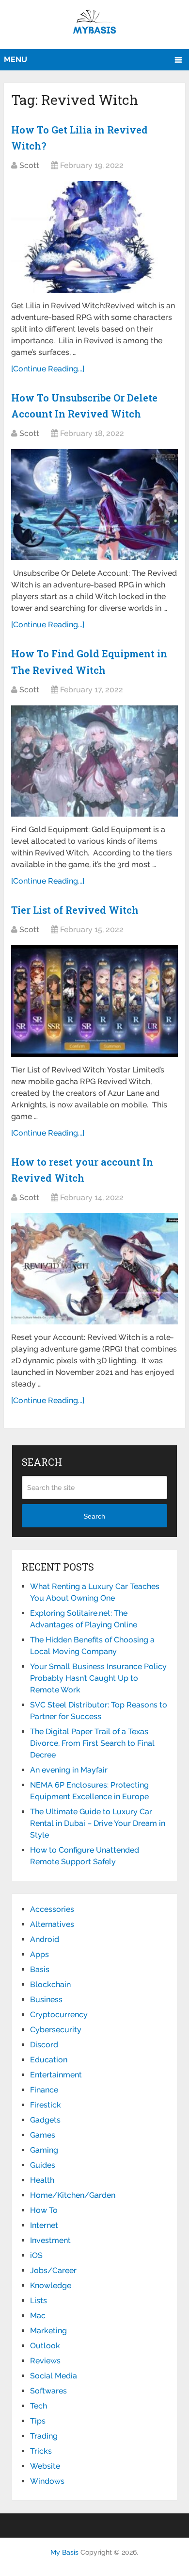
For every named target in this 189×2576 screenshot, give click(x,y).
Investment (50, 2240)
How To (44, 2210)
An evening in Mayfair (69, 1770)
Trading (44, 2436)
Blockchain (50, 1984)
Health (42, 2180)
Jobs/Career (53, 2270)
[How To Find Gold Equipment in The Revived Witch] (94, 761)
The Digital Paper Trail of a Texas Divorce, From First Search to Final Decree (92, 1743)
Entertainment (56, 2075)
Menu (16, 59)
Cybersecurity (56, 2030)
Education (49, 2060)
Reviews (45, 2361)
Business (46, 1999)
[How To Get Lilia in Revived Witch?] (94, 237)
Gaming (44, 2150)
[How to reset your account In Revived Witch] (94, 1269)
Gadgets (45, 2120)
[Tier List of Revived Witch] (94, 1001)
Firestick (46, 2105)
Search (94, 1516)
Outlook (45, 2346)
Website (45, 2466)
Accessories (52, 1909)
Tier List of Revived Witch (75, 910)
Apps (39, 1954)
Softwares (48, 2391)
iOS (36, 2255)
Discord (44, 2045)
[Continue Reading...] (48, 369)
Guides (43, 2165)
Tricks (41, 2451)
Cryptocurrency (59, 2015)
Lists (39, 2300)
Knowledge (51, 2285)
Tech (39, 2406)
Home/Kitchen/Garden (73, 2195)
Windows (47, 2481)
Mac (38, 2316)
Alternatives (52, 1924)
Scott (29, 165)
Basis (40, 1969)
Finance (44, 2090)
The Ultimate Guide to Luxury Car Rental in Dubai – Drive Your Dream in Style (98, 1823)
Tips (38, 2421)
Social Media (54, 2376)
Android (45, 1939)
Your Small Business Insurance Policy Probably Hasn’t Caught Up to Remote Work (98, 1678)
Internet (44, 2225)
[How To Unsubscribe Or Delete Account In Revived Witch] (94, 505)
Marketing (48, 2331)
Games (43, 2135)
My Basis (64, 2552)
